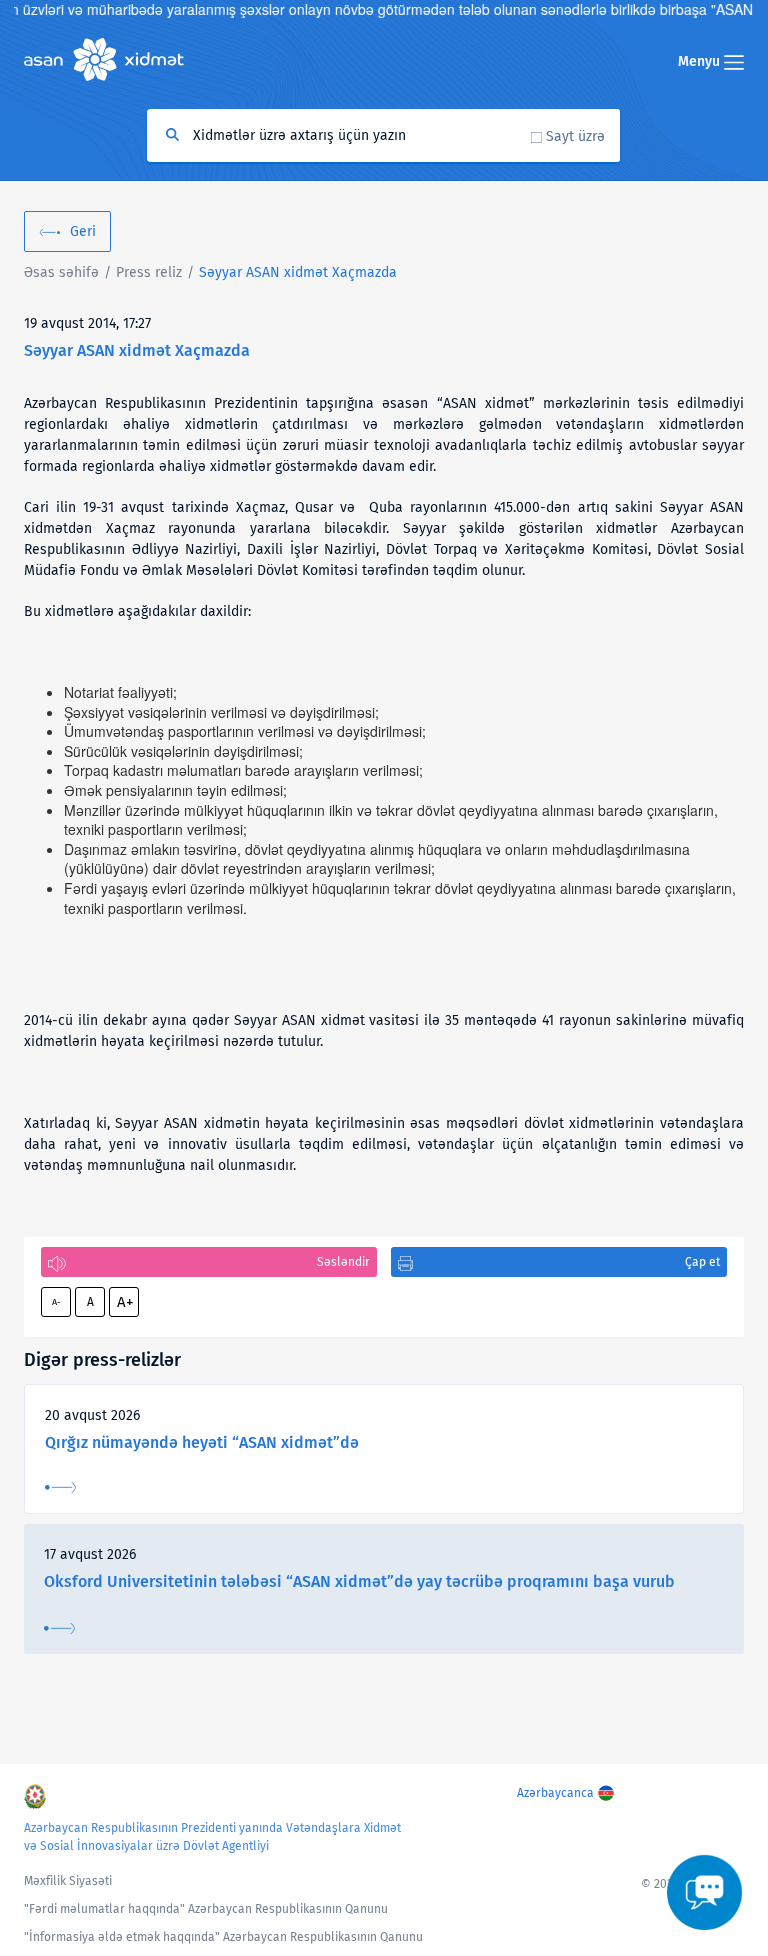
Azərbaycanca (555, 1793)
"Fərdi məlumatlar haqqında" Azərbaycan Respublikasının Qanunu (206, 1909)
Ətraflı (60, 1487)
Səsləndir (343, 1262)
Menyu (701, 61)
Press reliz (149, 272)
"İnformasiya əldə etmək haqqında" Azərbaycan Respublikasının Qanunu (223, 1937)
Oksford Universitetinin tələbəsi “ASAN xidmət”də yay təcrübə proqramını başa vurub (359, 1581)
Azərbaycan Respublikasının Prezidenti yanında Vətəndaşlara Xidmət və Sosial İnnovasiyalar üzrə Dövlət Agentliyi (212, 1837)
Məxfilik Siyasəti (68, 1881)
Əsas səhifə (61, 272)
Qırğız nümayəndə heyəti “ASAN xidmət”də (202, 1442)
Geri (83, 231)
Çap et (702, 1262)
